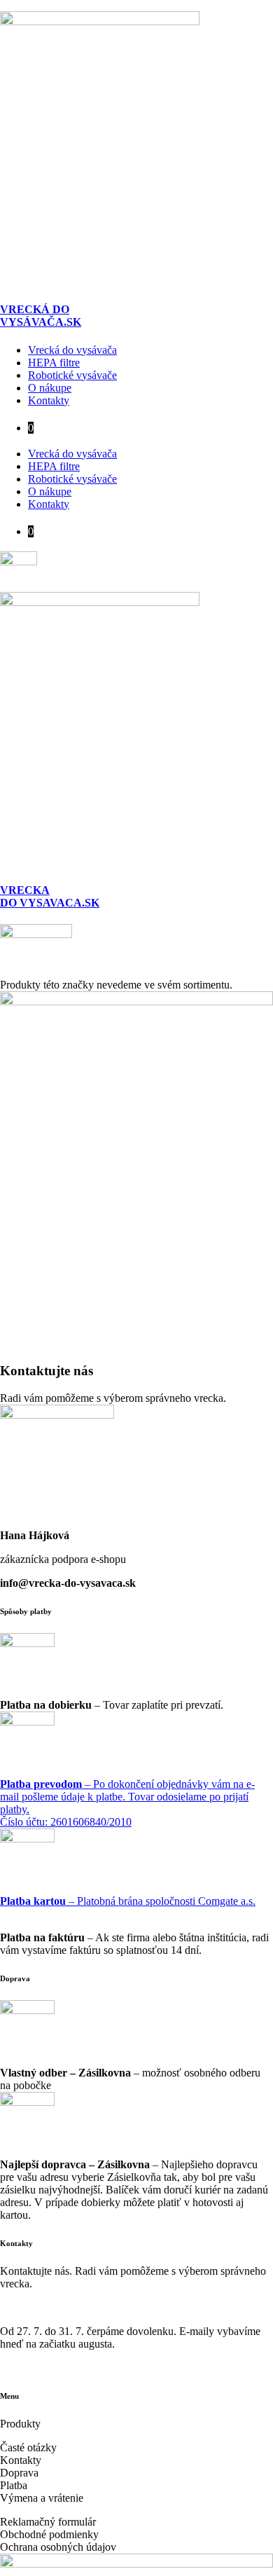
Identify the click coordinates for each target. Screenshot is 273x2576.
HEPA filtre (54, 363)
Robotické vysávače (72, 375)
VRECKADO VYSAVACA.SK (50, 896)
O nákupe (50, 388)
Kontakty (49, 400)
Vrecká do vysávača (72, 350)
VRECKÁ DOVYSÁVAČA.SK (41, 316)
